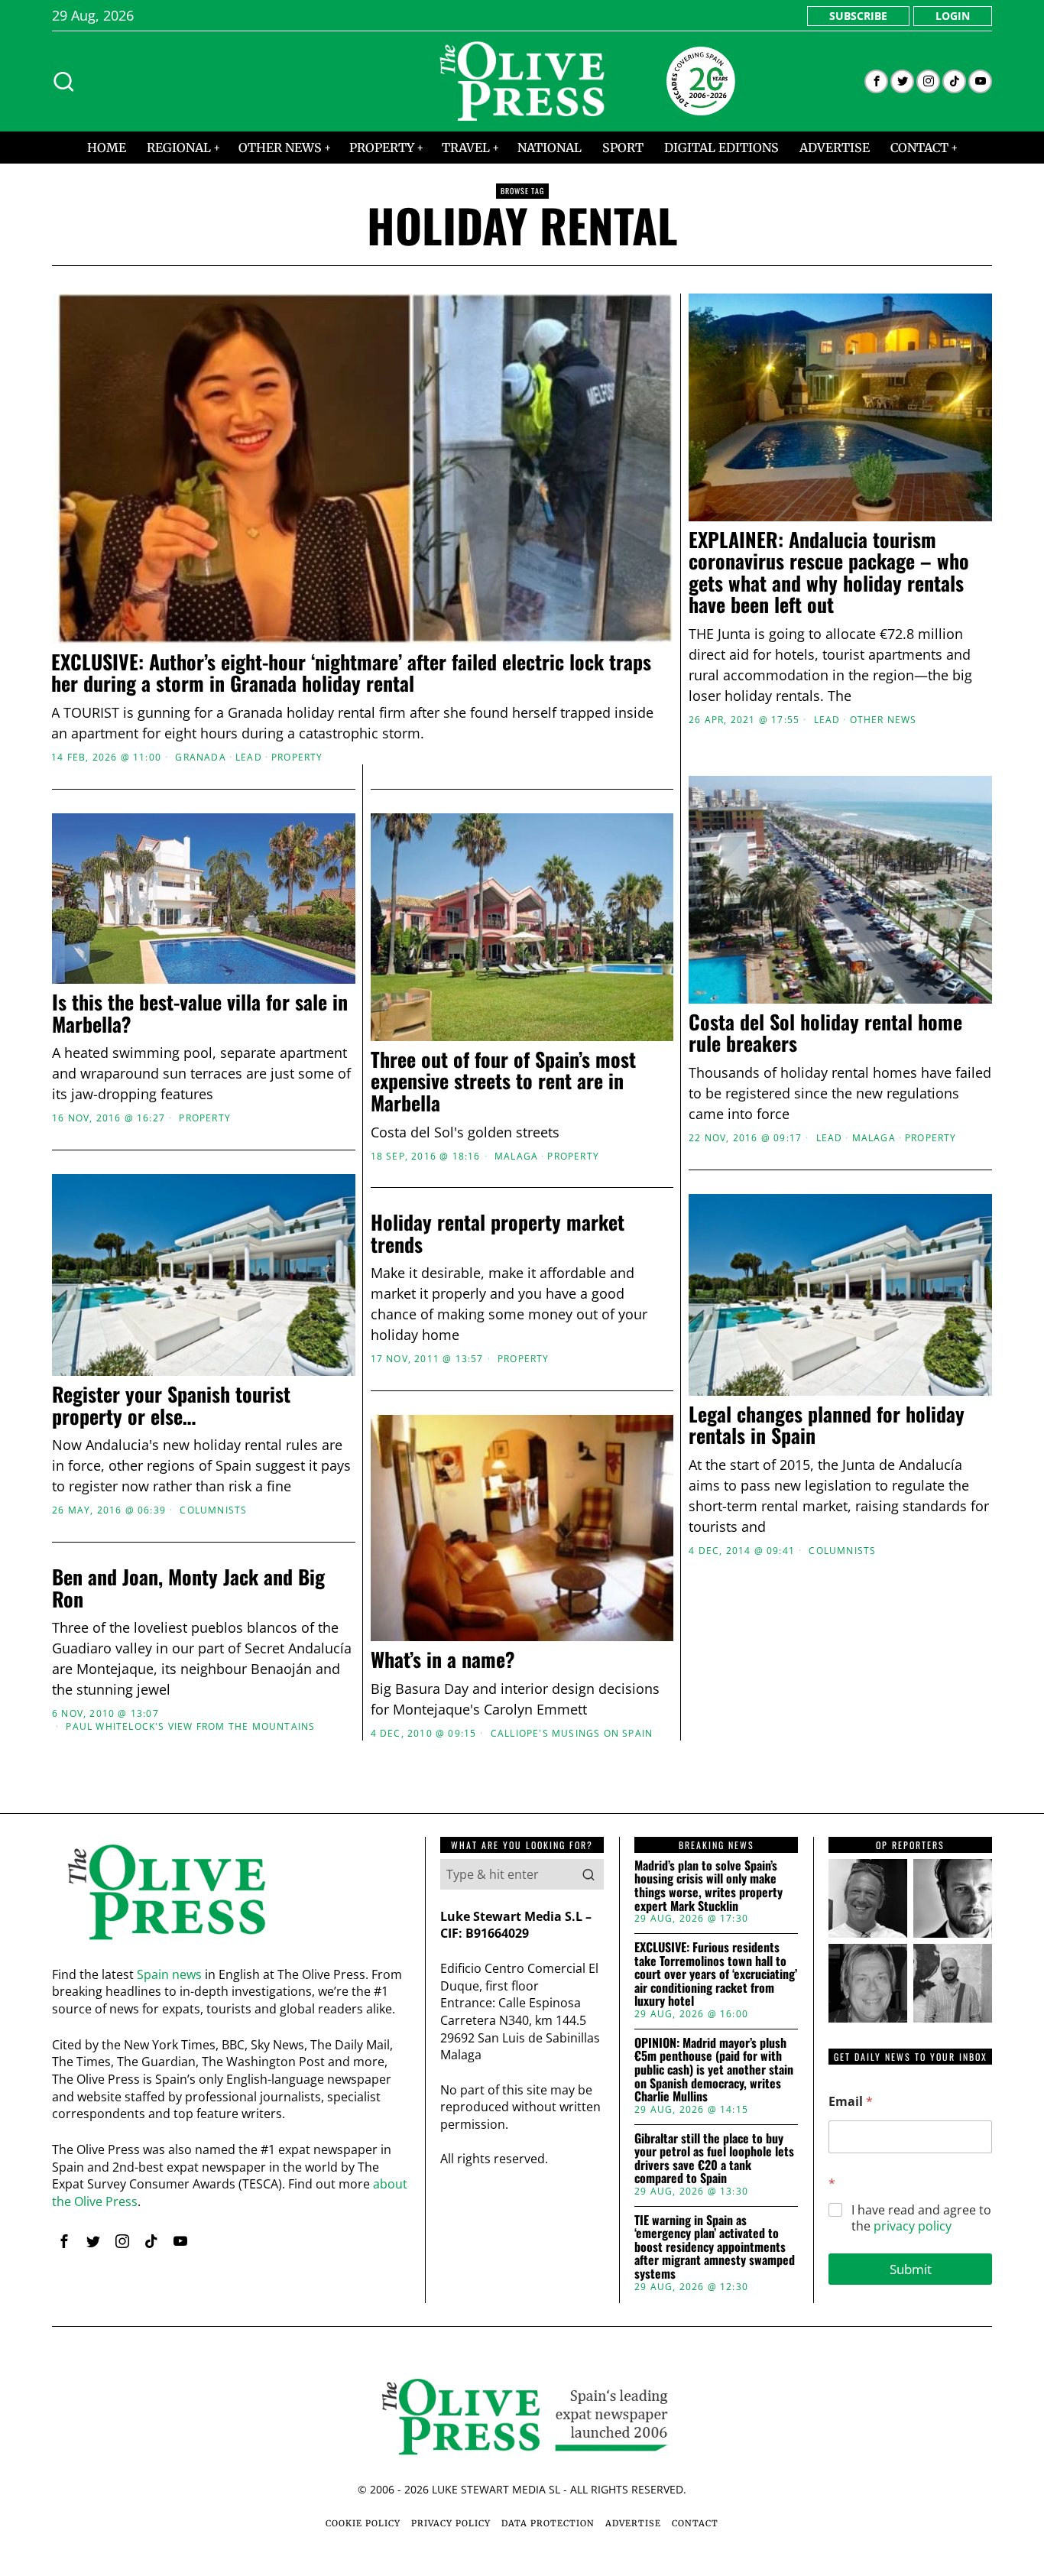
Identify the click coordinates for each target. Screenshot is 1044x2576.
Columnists (213, 1510)
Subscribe (858, 16)
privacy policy (913, 2226)
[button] (588, 1874)
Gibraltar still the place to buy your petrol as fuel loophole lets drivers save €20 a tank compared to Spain (714, 2159)
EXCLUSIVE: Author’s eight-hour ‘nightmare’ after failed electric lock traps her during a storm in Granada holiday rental (351, 673)
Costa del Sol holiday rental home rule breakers (825, 1033)
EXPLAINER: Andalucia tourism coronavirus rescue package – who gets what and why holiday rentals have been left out (829, 573)
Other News (884, 720)
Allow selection (522, 1436)
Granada (200, 758)
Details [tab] (522, 1169)
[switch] (436, 1364)
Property (297, 758)
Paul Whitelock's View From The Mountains (190, 1727)
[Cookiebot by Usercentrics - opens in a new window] (782, 1120)
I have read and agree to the (921, 2218)
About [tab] (751, 1169)
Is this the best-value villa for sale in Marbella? (200, 1013)
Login (953, 16)
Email (851, 2102)
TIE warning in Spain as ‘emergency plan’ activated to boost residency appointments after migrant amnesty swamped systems (715, 2247)
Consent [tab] (293, 1169)
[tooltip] (876, 81)
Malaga (874, 1138)
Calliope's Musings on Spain (572, 1734)
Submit (911, 2269)
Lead (249, 758)
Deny (303, 1436)
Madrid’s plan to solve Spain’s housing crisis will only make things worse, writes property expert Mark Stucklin (708, 1886)
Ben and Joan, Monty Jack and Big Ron (188, 1588)
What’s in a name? (443, 1660)
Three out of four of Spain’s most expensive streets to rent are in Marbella (503, 1082)
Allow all (742, 1436)
